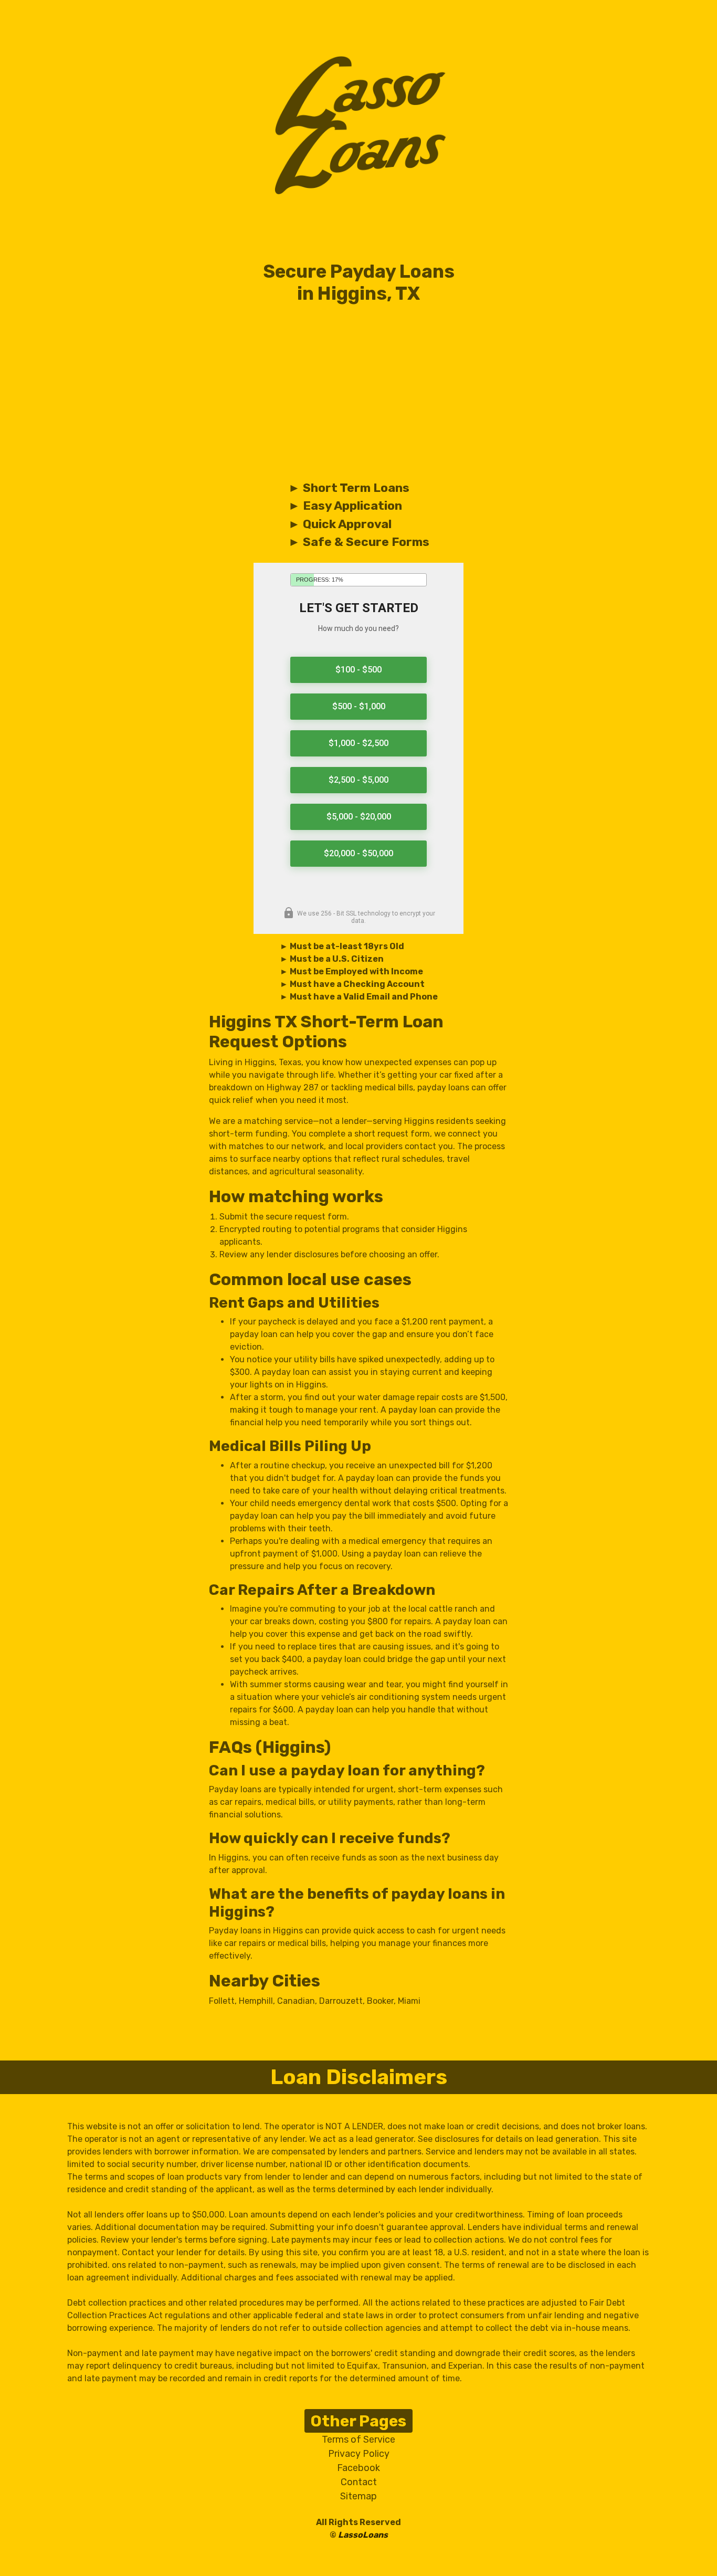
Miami (409, 2001)
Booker (380, 2001)
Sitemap (358, 2496)
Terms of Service (358, 2440)
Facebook (358, 2468)
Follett (222, 2001)
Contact (359, 2482)
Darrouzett (341, 2001)
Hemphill (256, 2001)
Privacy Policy (359, 2454)
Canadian (296, 2001)
